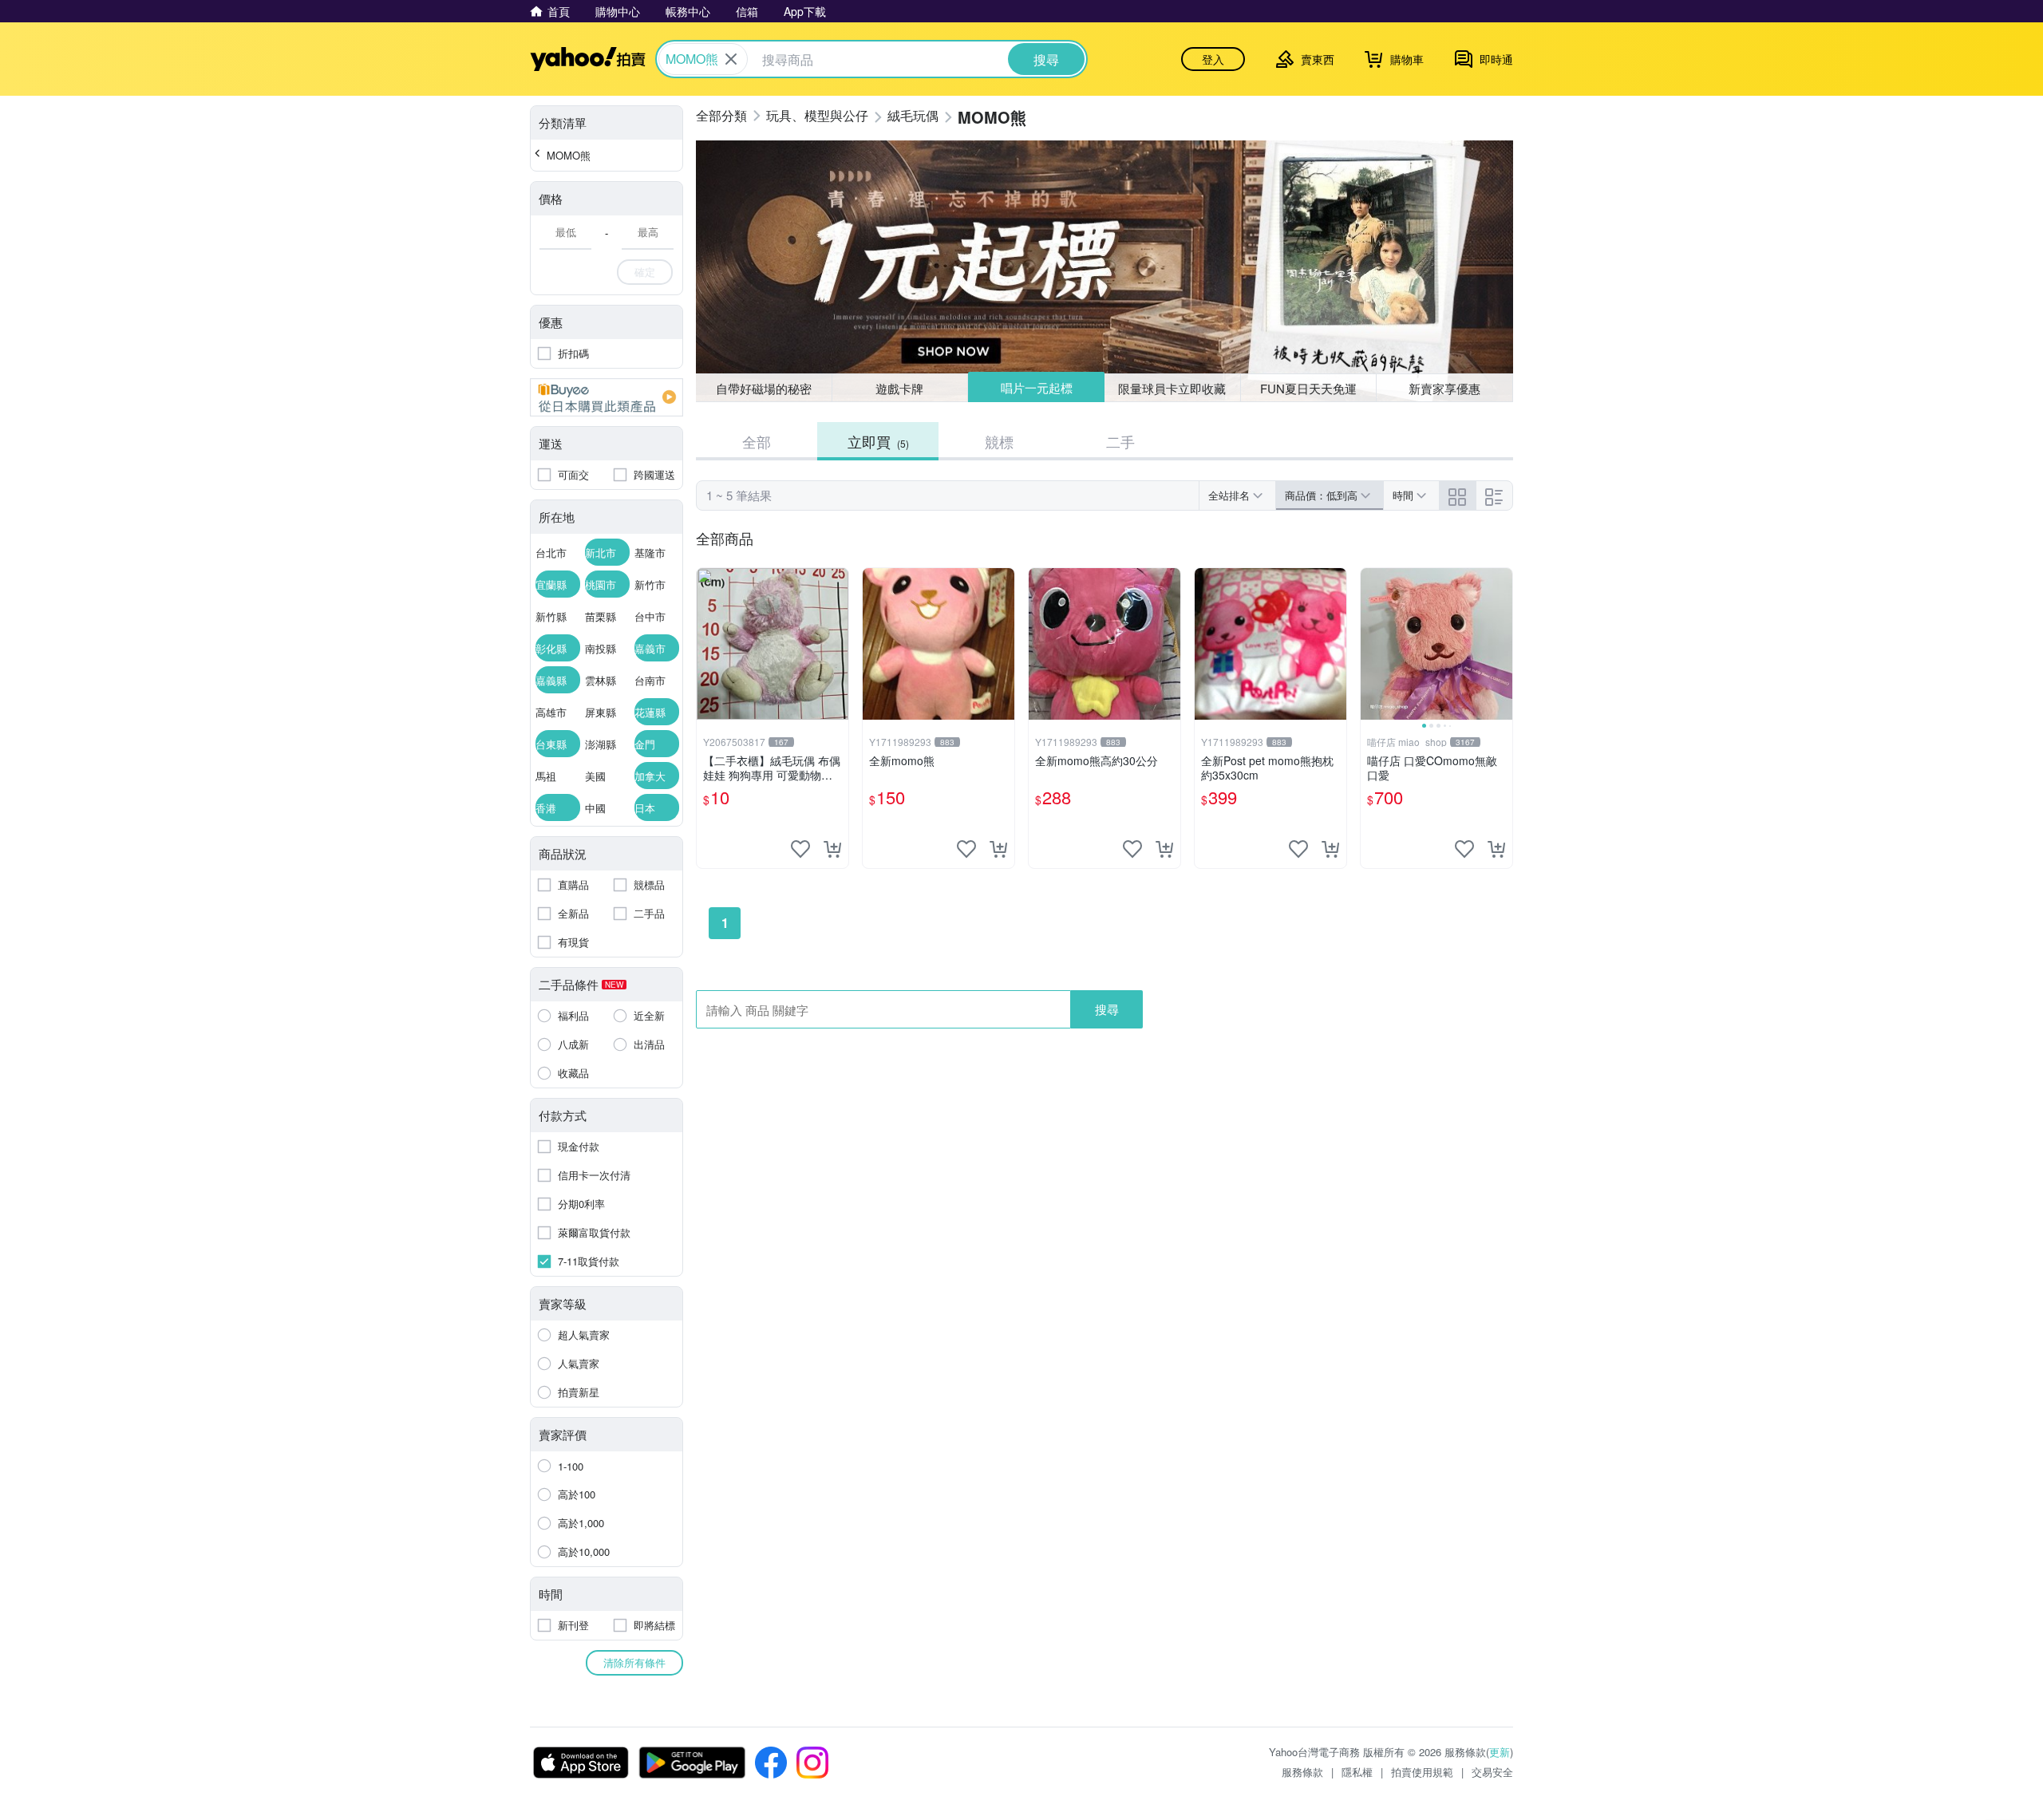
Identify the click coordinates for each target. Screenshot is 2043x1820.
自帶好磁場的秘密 (764, 388)
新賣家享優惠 (1444, 388)
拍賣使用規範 (1422, 1772)
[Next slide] (1502, 644)
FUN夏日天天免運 (1308, 388)
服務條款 (1302, 1772)
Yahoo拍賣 (588, 59)
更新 (1500, 1752)
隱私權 (1357, 1772)
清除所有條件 (634, 1662)
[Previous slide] (1371, 644)
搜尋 (1107, 1009)
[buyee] (607, 397)
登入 (1213, 59)
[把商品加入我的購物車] (832, 849)
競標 (999, 441)
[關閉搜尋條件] (731, 59)
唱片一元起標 (1037, 387)
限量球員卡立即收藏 (1172, 388)
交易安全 (1492, 1772)
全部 (757, 441)
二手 (1120, 441)
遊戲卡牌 (899, 388)
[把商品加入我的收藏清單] (800, 849)
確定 (645, 272)
